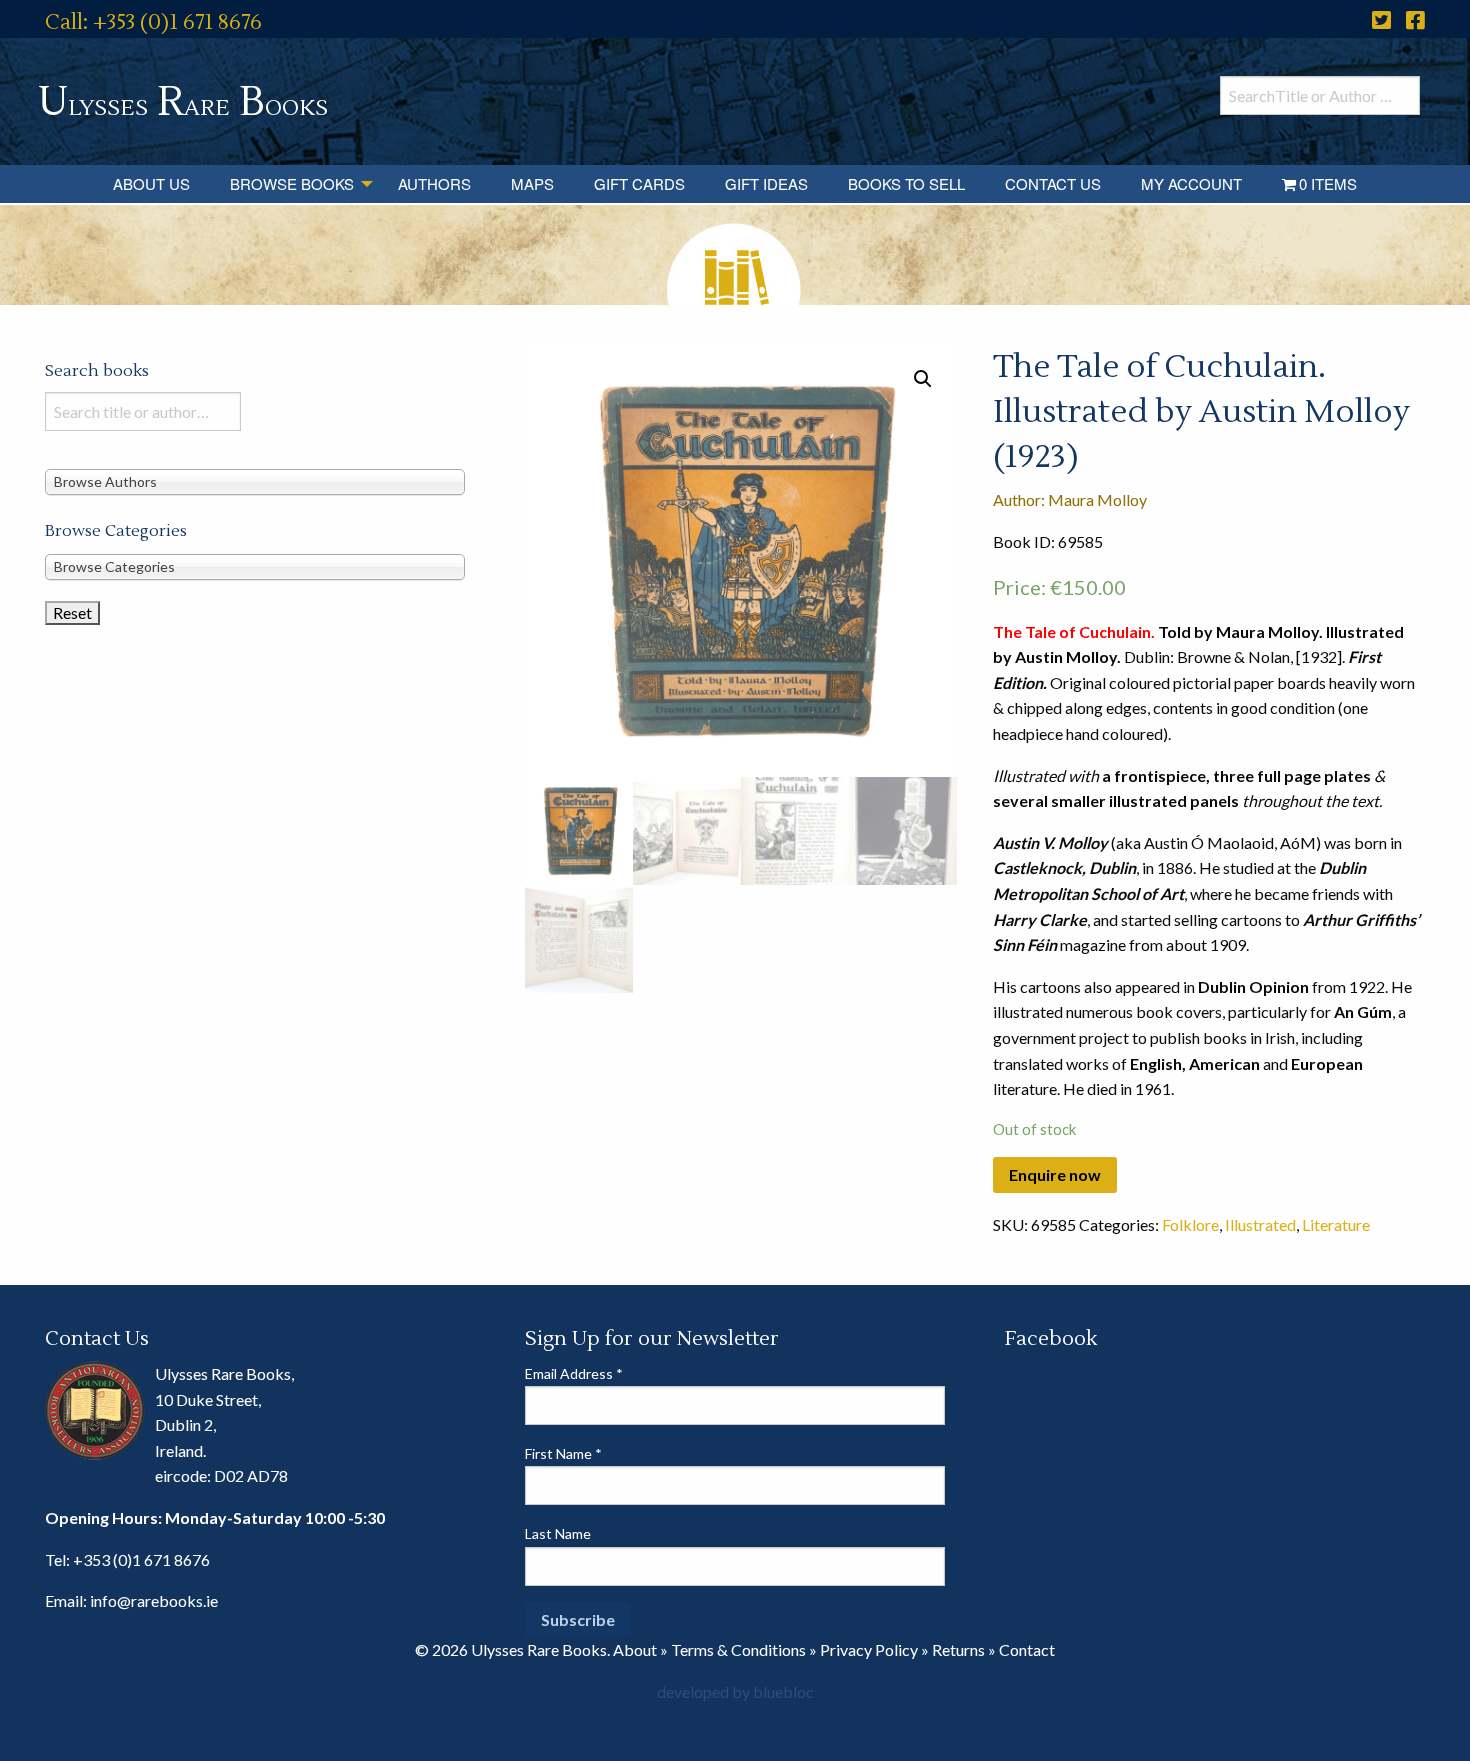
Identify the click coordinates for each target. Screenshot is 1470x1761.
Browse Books (292, 183)
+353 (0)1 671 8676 (141, 1559)
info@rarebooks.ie (154, 1600)
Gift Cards (639, 183)
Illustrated (1260, 1224)
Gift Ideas (766, 183)
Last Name (558, 1533)
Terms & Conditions (738, 1649)
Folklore (1190, 1224)
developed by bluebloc (735, 1691)
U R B (183, 102)
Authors (434, 183)
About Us (151, 183)
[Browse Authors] (255, 480)
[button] (923, 379)
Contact (1027, 1649)
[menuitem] (151, 184)
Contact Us (1053, 183)
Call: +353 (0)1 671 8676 (153, 22)
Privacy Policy (869, 1649)
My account (1191, 183)
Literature (1336, 1224)
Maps (532, 183)
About (635, 1649)
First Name (563, 1453)
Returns (958, 1649)
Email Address (574, 1373)
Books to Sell (906, 183)
